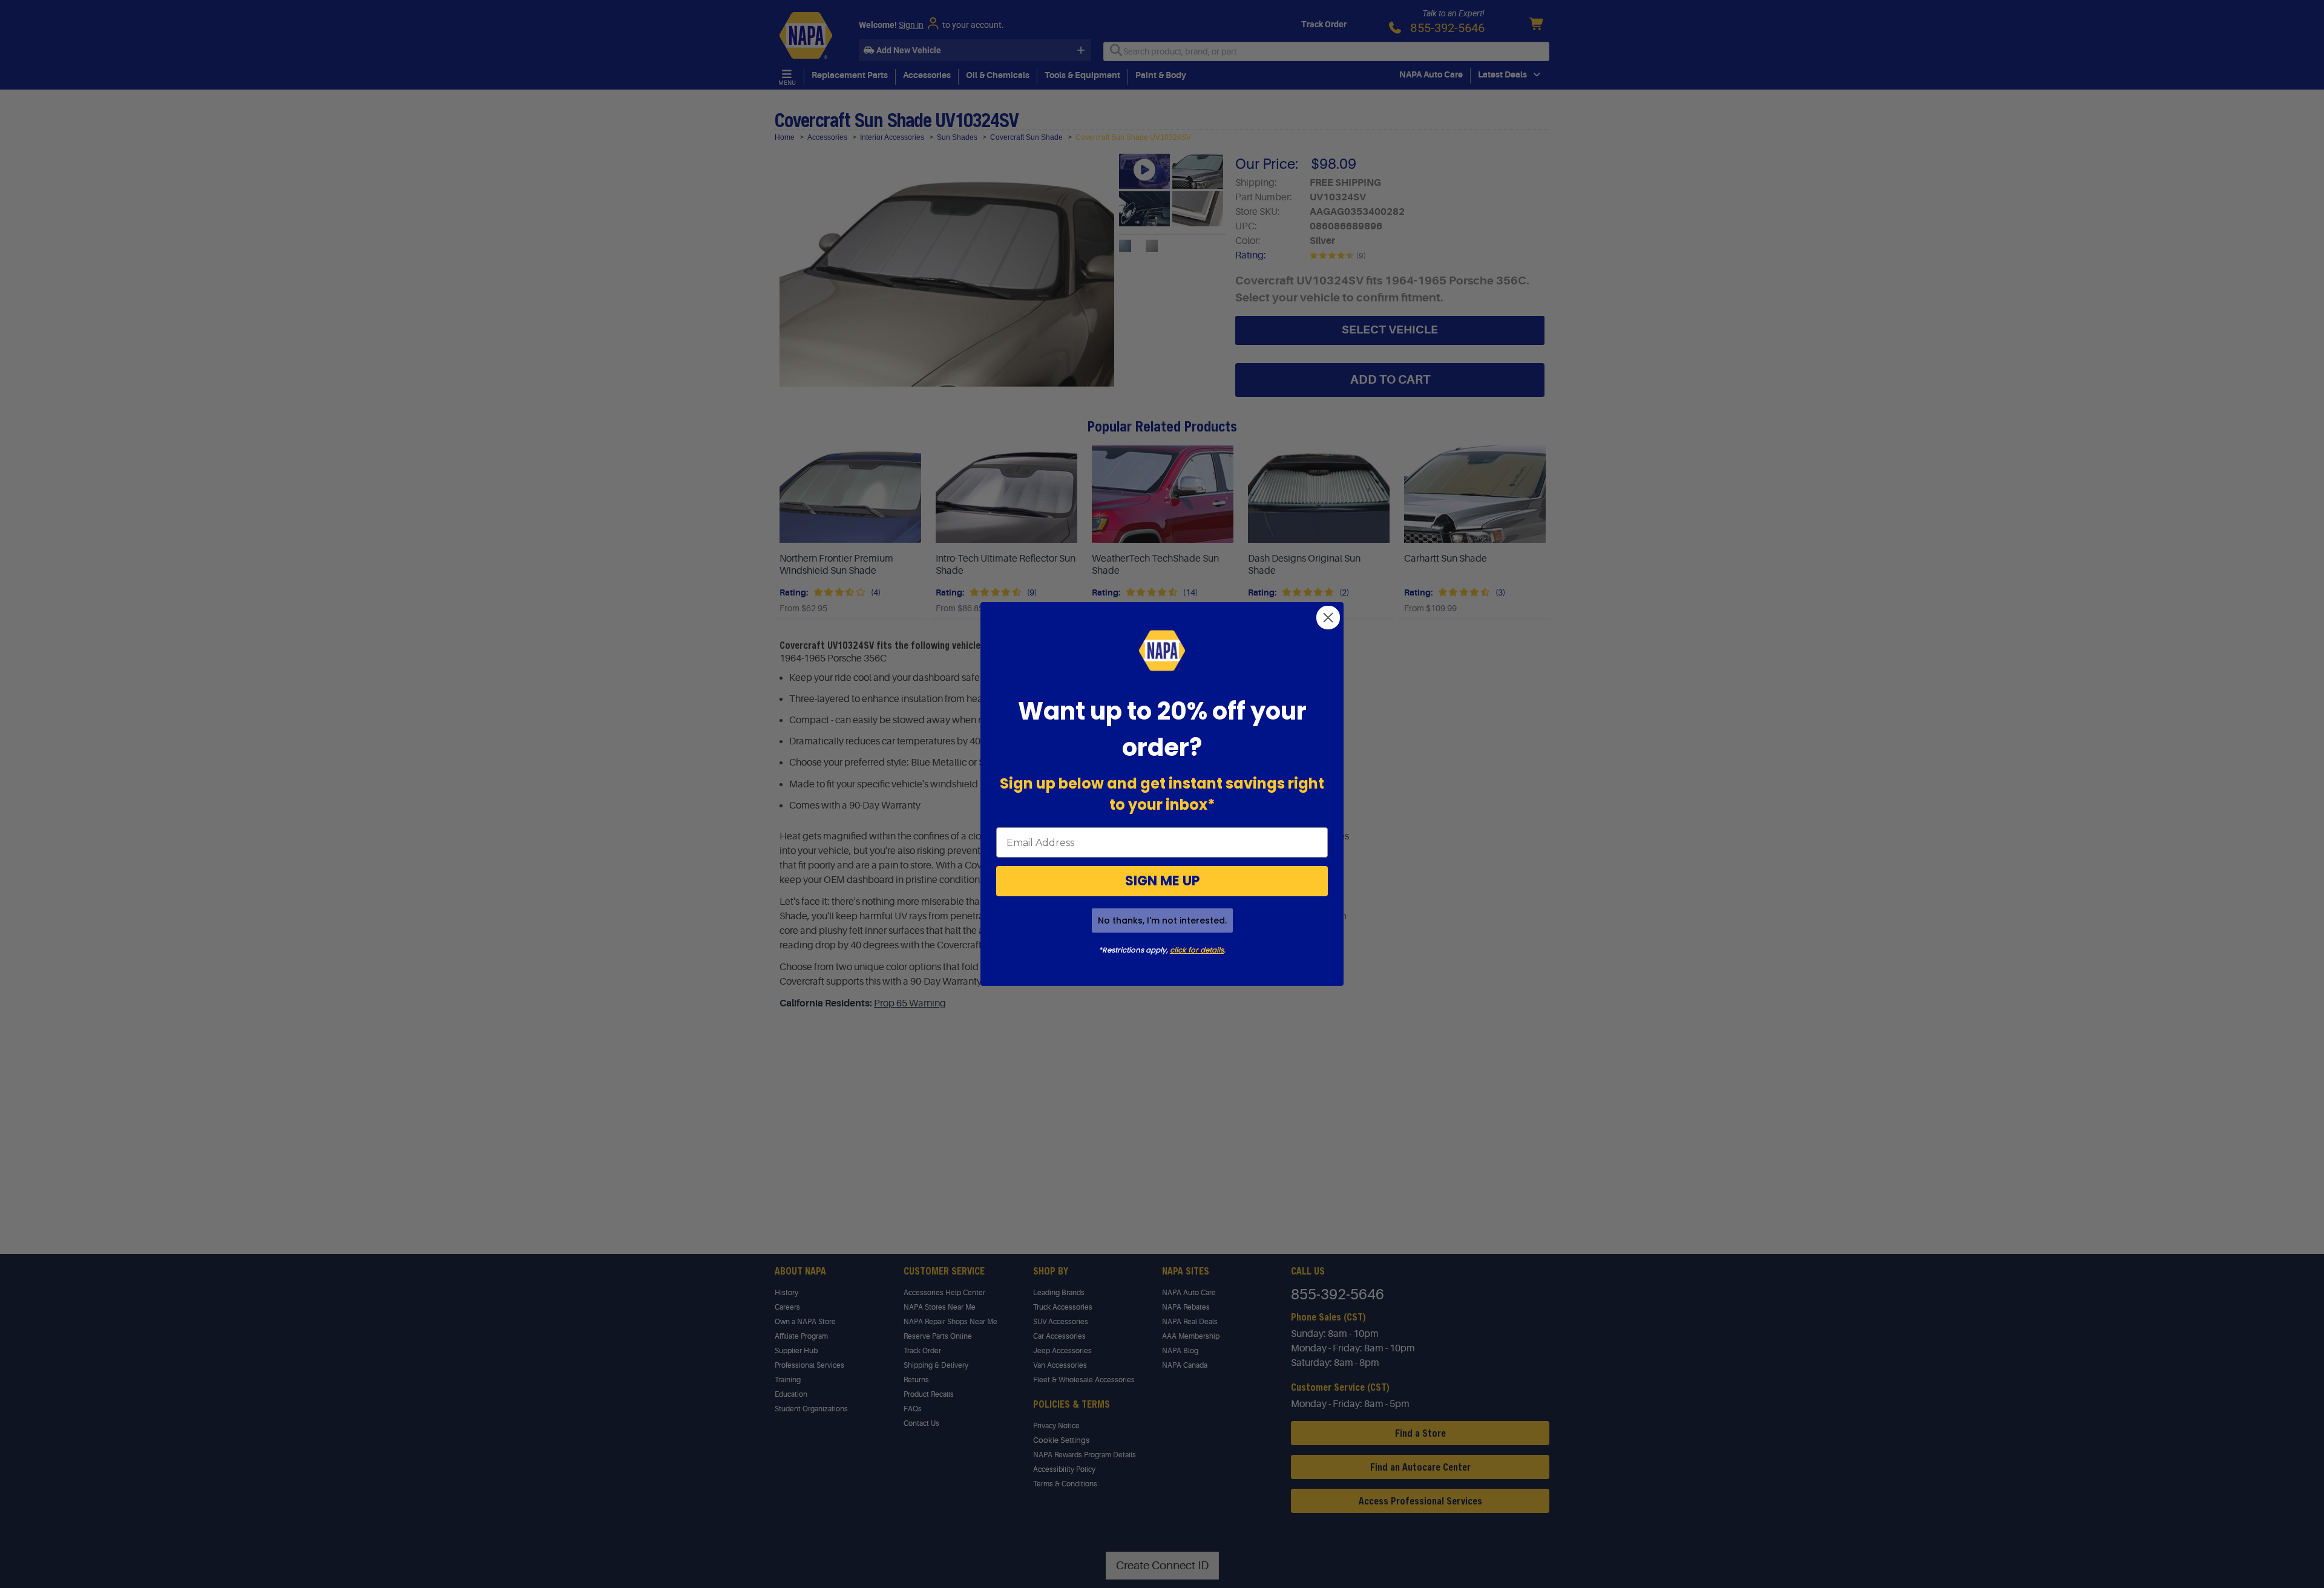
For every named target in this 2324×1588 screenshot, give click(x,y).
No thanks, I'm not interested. (1162, 920)
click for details (1197, 950)
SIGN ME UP (1162, 881)
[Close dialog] (1328, 618)
